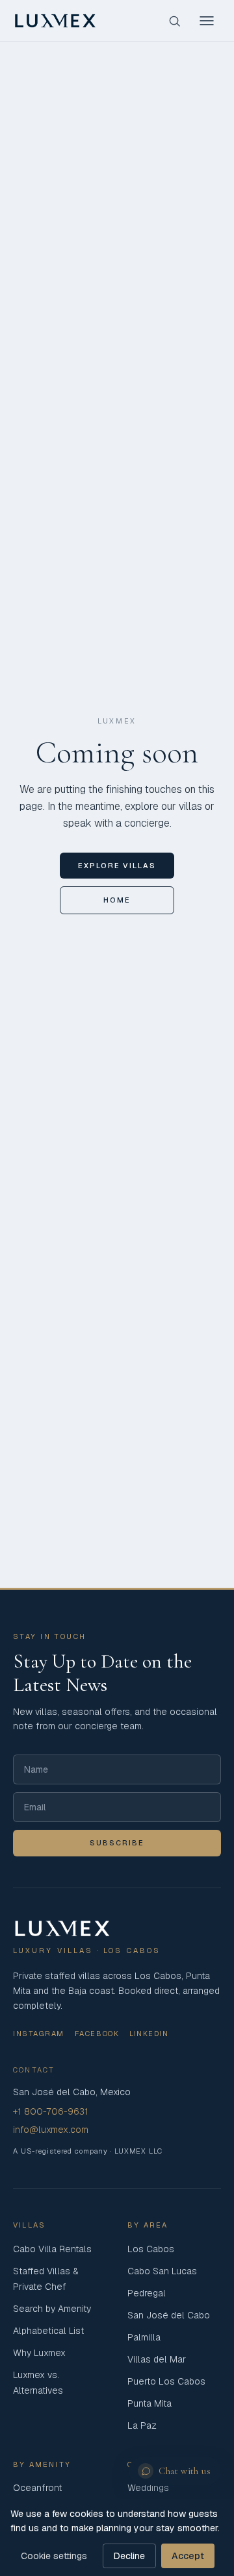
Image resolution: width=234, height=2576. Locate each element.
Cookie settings (54, 2556)
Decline (129, 2556)
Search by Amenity (52, 2309)
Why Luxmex (39, 2353)
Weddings (148, 2488)
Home (117, 900)
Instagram (39, 2034)
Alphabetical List (48, 2331)
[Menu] (207, 21)
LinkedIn (149, 2034)
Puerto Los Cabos (166, 2381)
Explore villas (117, 866)
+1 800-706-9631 (51, 2111)
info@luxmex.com (51, 2130)
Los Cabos (151, 2249)
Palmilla (144, 2337)
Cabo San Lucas (162, 2271)
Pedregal (147, 2293)
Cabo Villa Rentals (52, 2249)
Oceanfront (37, 2488)
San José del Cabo (169, 2315)
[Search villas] (174, 21)
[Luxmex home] (55, 21)
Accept (188, 2556)
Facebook (97, 2034)
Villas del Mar (157, 2359)
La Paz (142, 2425)
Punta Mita (149, 2403)
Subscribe (117, 1843)
